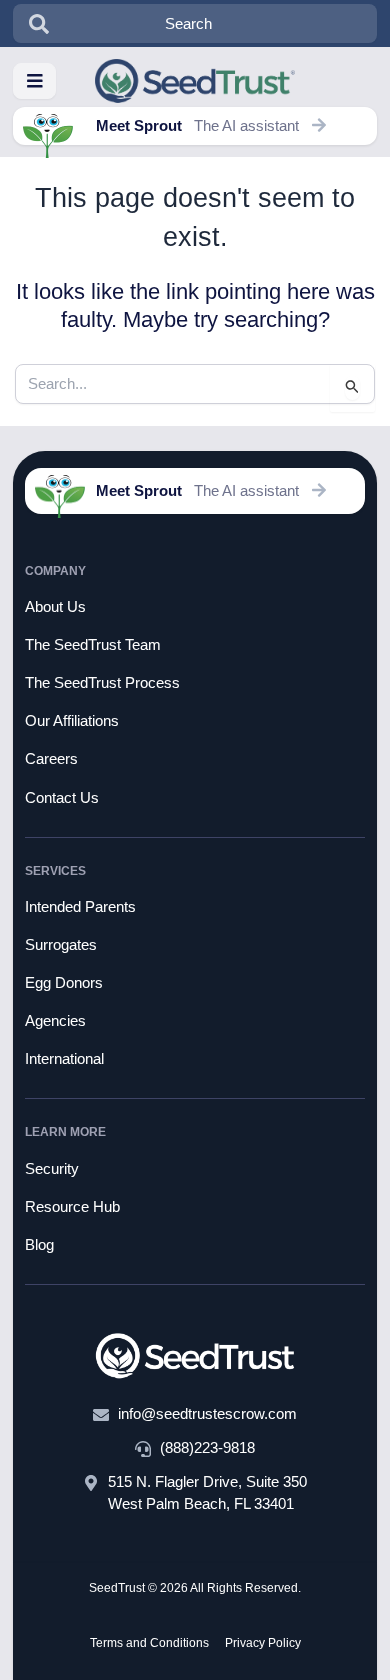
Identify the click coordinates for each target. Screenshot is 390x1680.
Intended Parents (80, 907)
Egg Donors (64, 983)
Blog (39, 1245)
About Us (55, 607)
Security (52, 1169)
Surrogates (61, 945)
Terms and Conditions (149, 1643)
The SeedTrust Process (102, 683)
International (64, 1059)
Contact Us (62, 798)
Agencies (55, 1021)
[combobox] (195, 23)
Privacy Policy (263, 1643)
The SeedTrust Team (93, 645)
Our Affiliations (72, 721)
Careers (51, 759)
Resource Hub (72, 1207)
